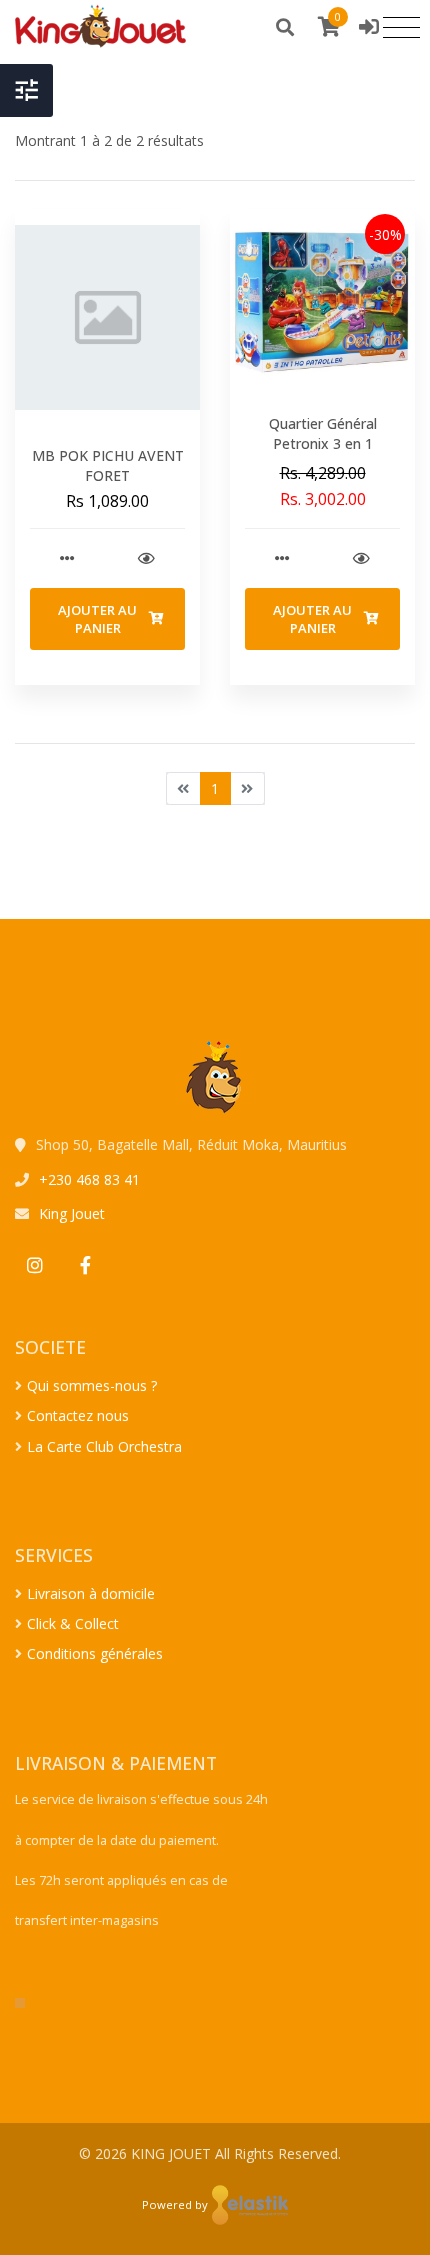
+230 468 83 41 (89, 1179)
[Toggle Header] (26, 90)
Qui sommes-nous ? (92, 1385)
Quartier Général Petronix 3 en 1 (323, 433)
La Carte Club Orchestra (104, 1446)
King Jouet (72, 1213)
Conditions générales (95, 1653)
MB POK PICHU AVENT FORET (108, 465)
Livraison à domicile (91, 1593)
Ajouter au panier (97, 619)
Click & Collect (73, 1623)
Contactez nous (78, 1415)
